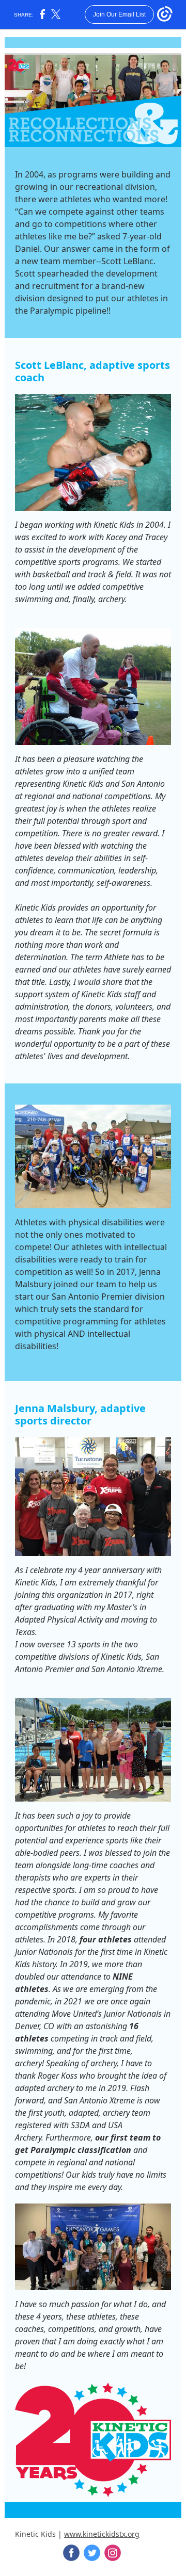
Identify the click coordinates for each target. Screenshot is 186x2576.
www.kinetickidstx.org (102, 2534)
